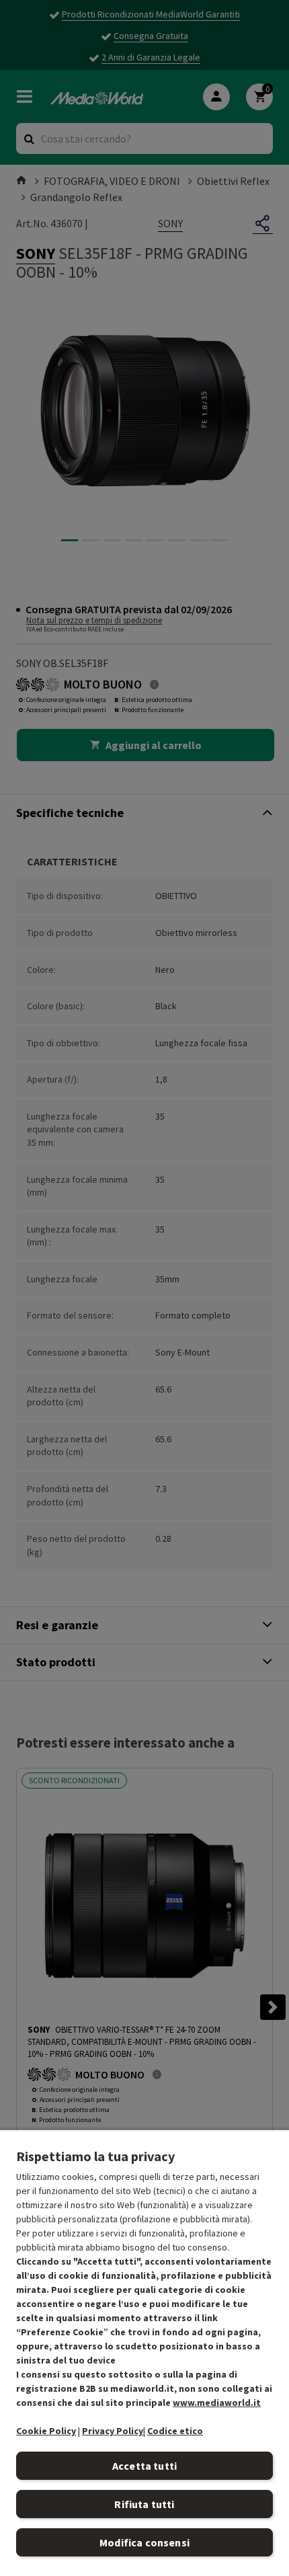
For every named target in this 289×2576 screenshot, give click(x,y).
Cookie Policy (46, 2431)
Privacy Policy (113, 2431)
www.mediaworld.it (217, 2403)
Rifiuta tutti (144, 2504)
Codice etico (175, 2431)
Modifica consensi (144, 2542)
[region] (144, 2352)
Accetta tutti (144, 2466)
